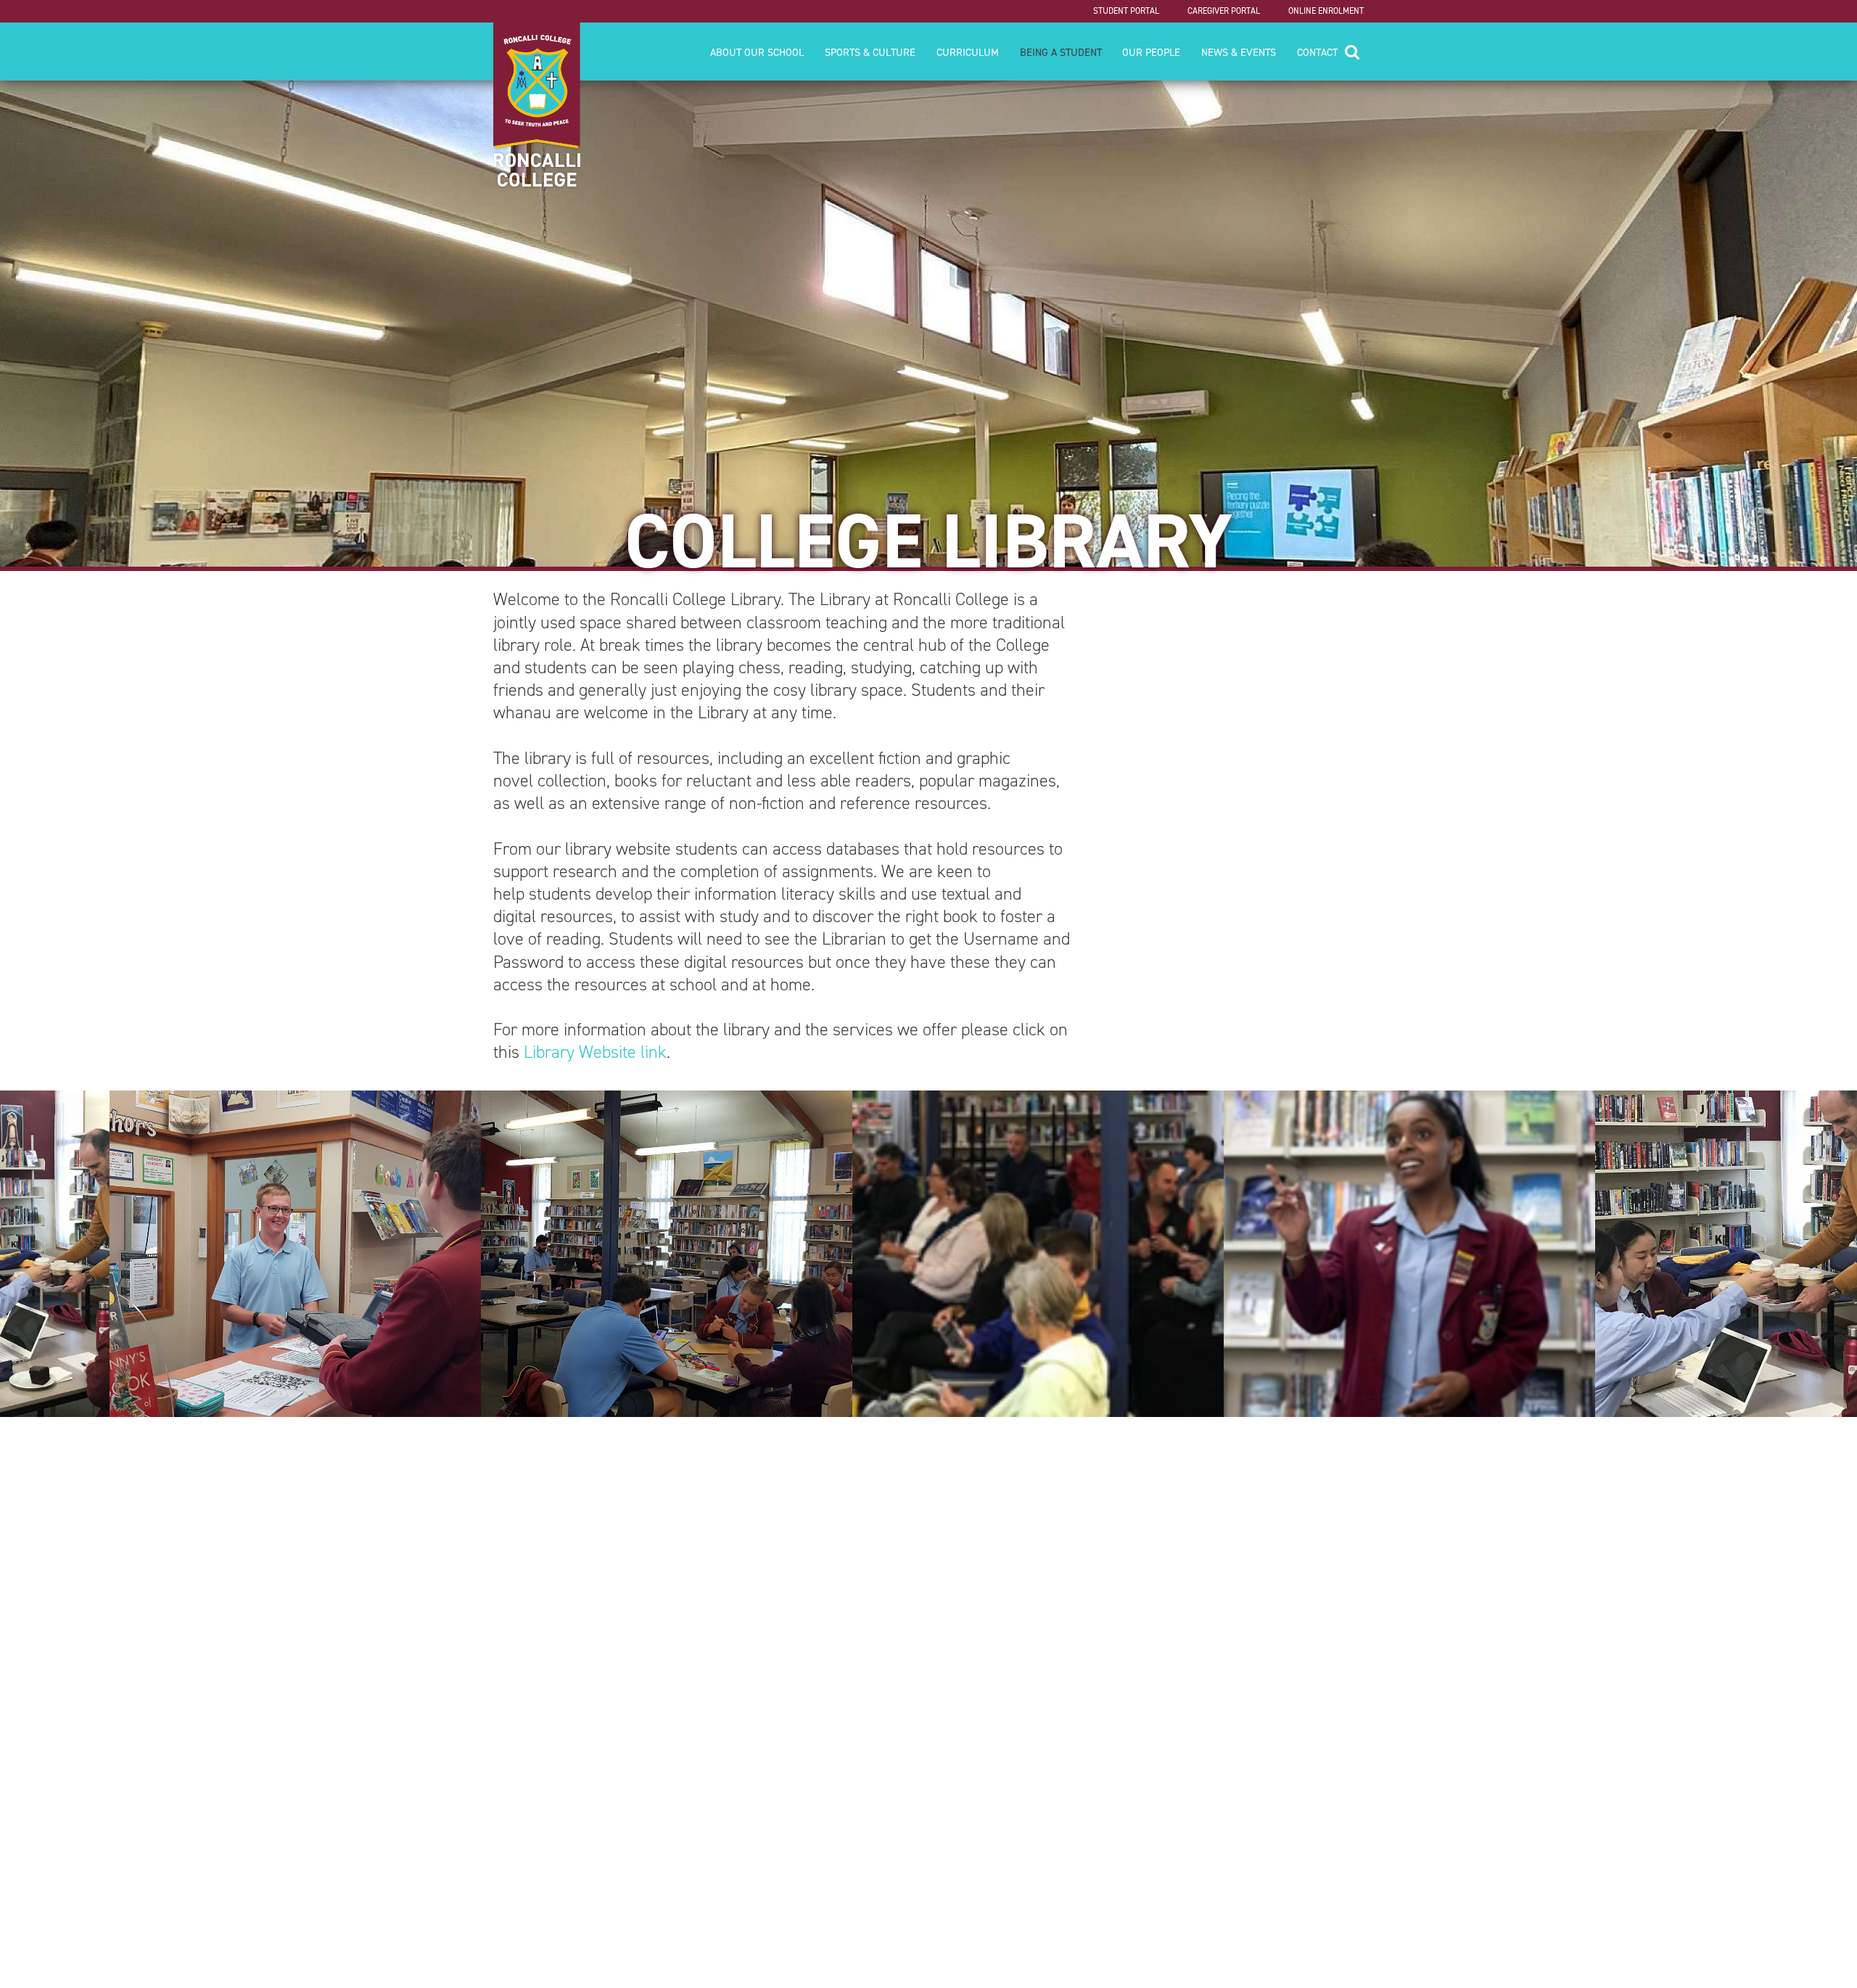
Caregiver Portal (1224, 11)
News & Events (1239, 52)
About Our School (757, 52)
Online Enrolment (1326, 11)
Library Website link (595, 1052)
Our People (1151, 52)
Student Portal (1126, 11)
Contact (1317, 52)
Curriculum (968, 52)
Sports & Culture (870, 52)
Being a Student (1061, 52)
